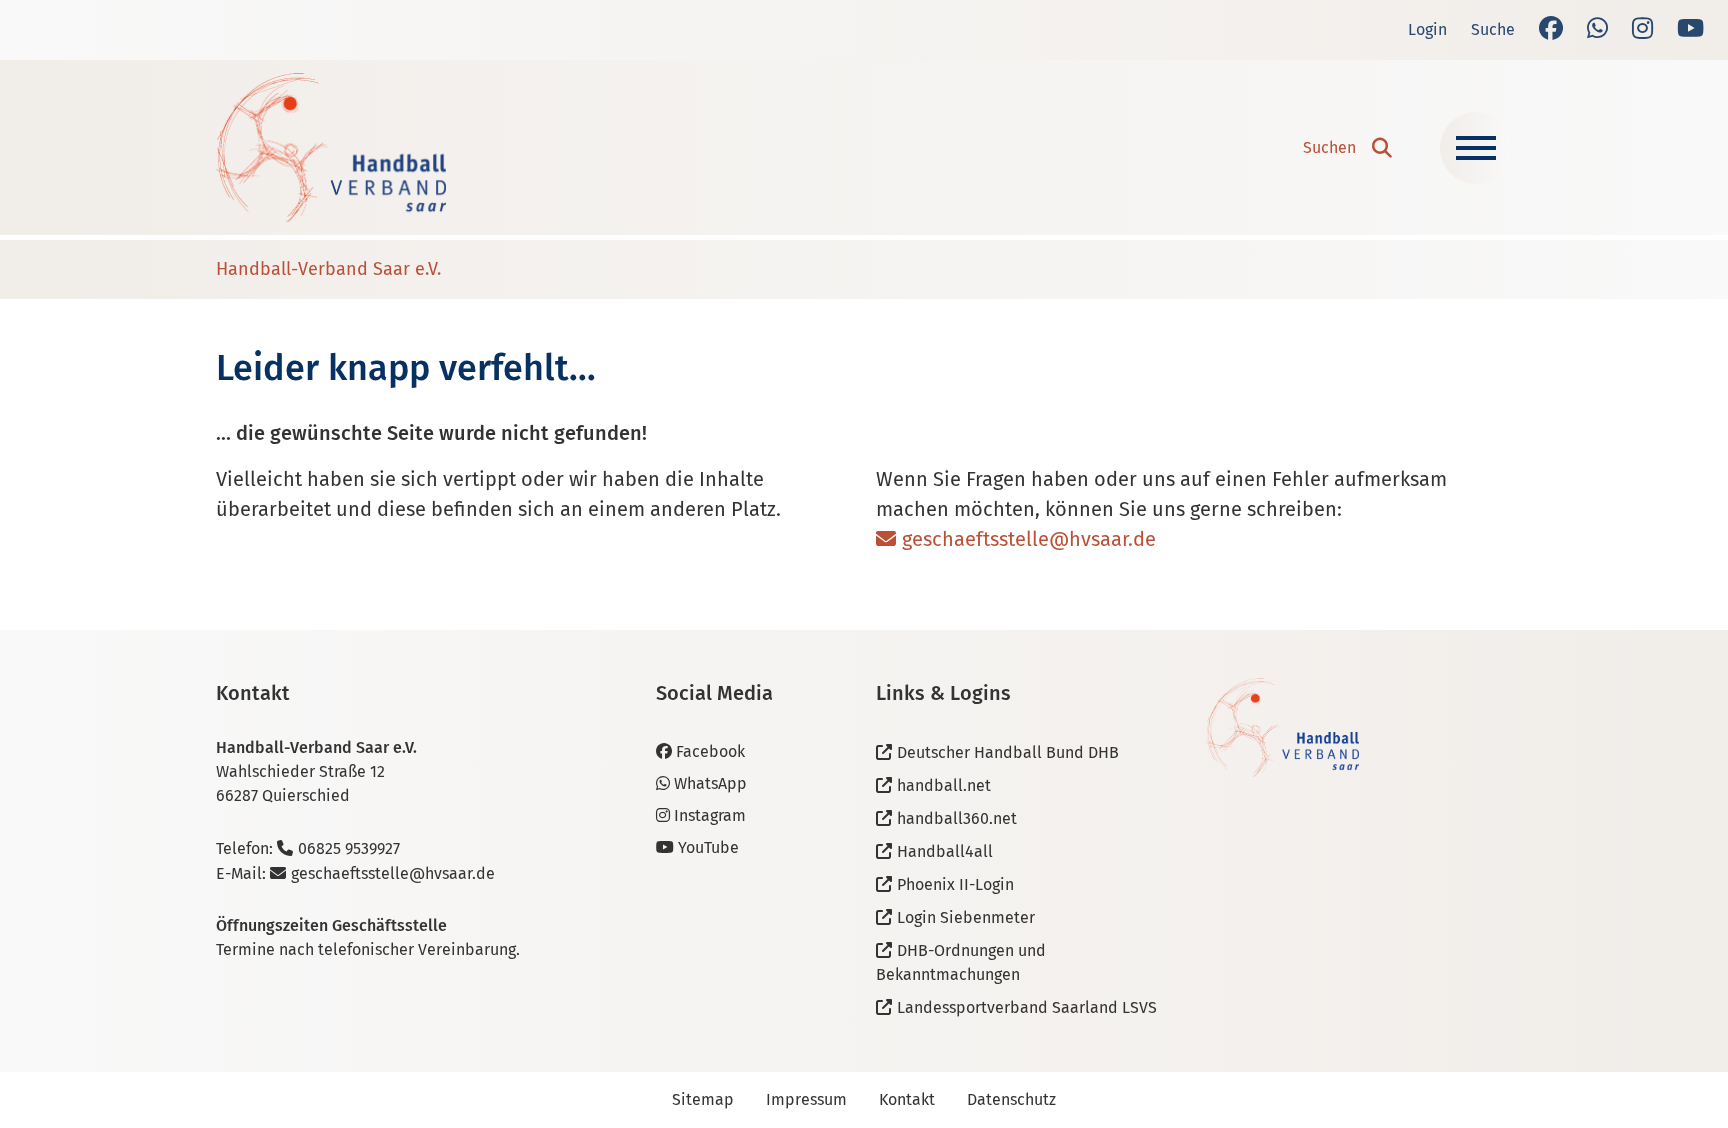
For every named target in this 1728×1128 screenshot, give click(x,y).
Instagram (710, 815)
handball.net (944, 785)
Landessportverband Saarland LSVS (1027, 1007)
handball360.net (957, 818)
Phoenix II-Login (955, 884)
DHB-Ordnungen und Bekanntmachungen (961, 962)
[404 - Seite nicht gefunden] (331, 147)
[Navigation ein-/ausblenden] (1476, 148)
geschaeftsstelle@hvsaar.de (1029, 539)
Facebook (710, 751)
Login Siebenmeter (966, 917)
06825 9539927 (349, 848)
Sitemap (703, 1099)
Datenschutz (1011, 1099)
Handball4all (945, 851)
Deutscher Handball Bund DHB (1008, 752)
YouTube (708, 847)
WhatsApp (710, 783)
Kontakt (907, 1099)
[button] (1347, 148)
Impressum (806, 1099)
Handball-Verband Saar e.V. (328, 269)
